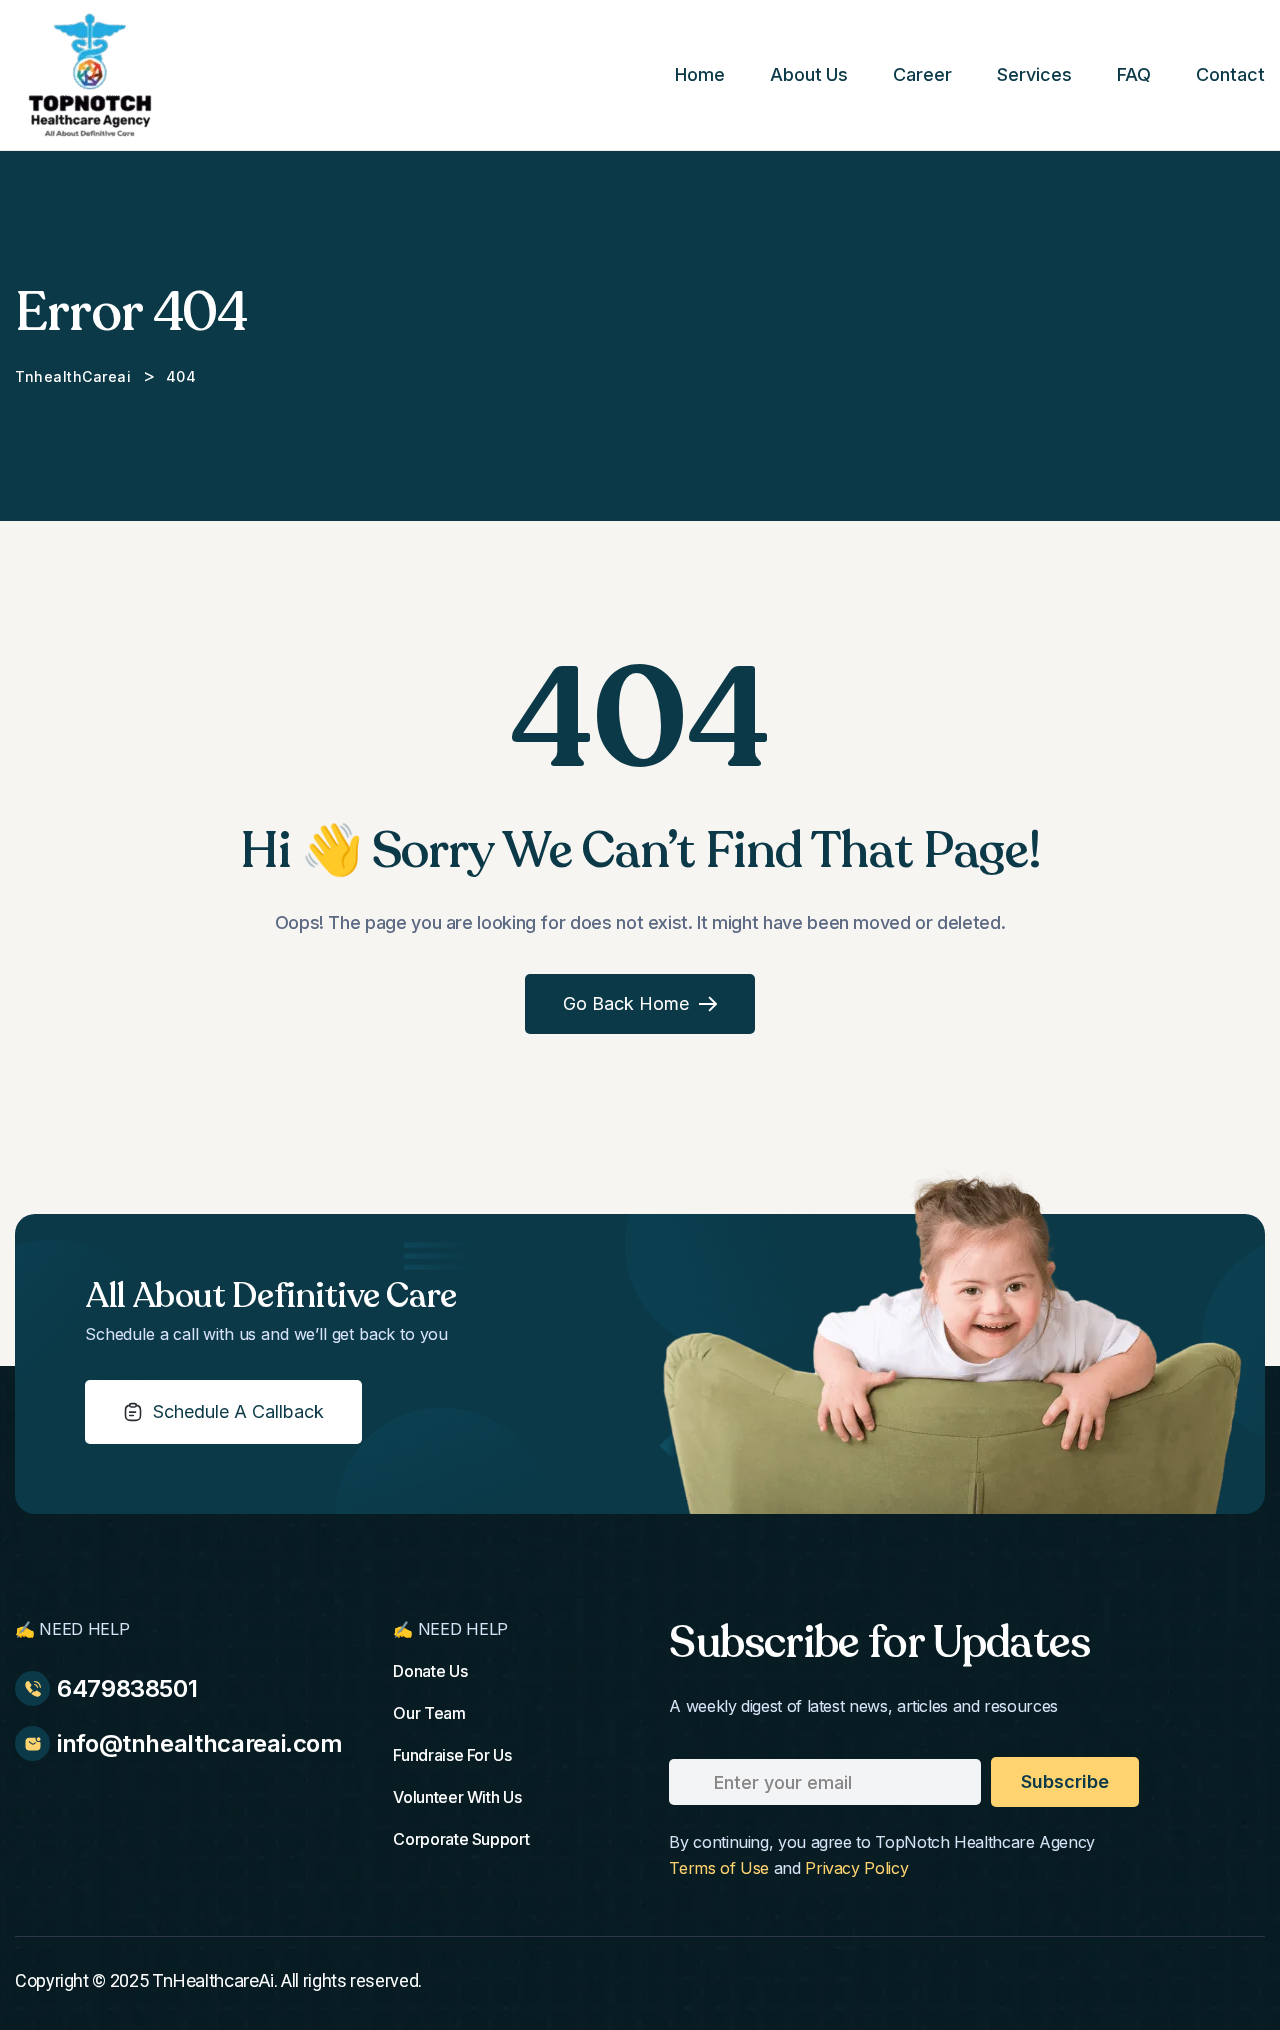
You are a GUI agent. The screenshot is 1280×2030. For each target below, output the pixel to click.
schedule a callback (238, 1411)
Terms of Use (719, 1868)
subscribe (1065, 1781)
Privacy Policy (856, 1868)
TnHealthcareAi (213, 1980)
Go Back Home (626, 1003)
